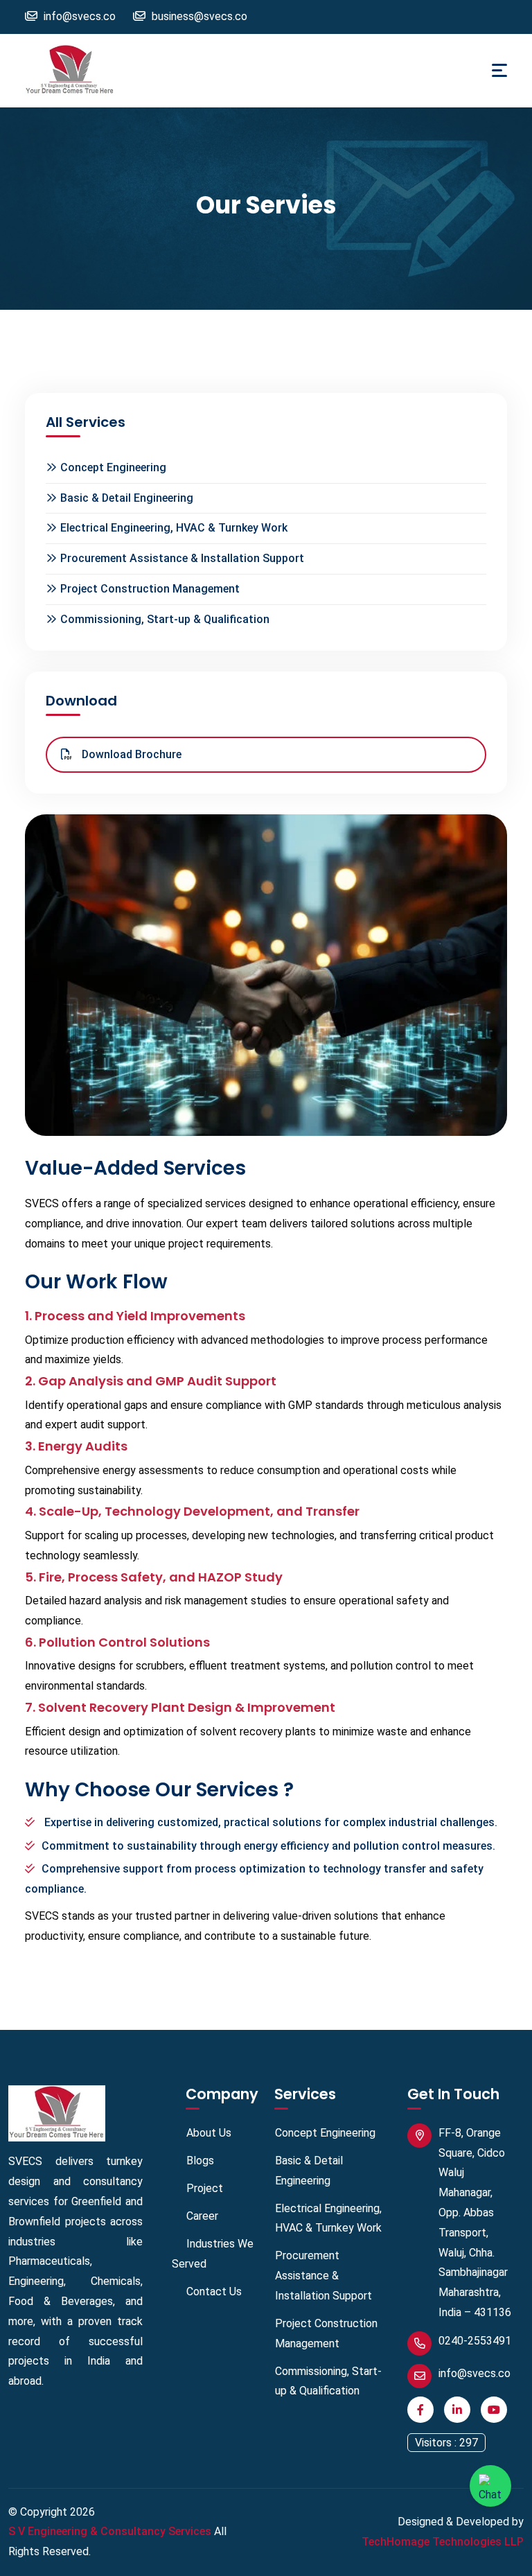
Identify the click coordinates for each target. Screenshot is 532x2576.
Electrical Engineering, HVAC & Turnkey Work (174, 528)
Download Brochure (130, 754)
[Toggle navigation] (499, 70)
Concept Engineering (113, 467)
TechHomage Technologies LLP (443, 2542)
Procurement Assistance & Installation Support (182, 558)
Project (205, 2188)
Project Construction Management (150, 589)
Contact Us (214, 2292)
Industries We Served (213, 2254)
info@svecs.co (475, 2373)
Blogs (200, 2161)
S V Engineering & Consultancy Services (110, 2531)
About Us (209, 2133)
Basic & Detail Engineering (127, 498)
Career (202, 2216)
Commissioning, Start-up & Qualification (165, 619)
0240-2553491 (475, 2341)
